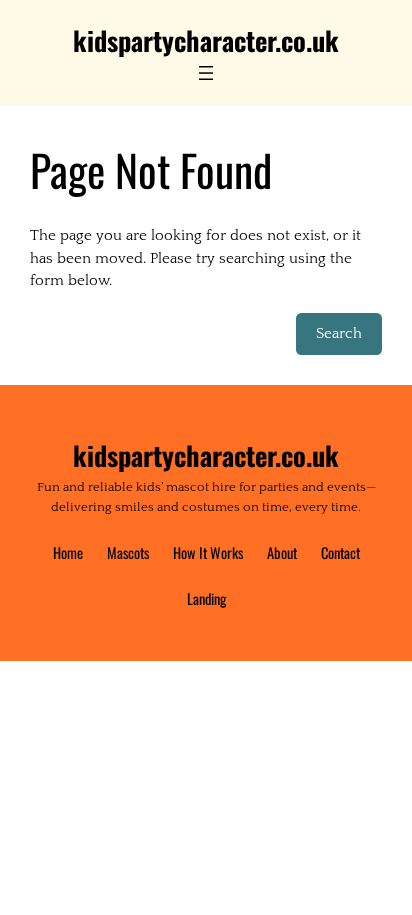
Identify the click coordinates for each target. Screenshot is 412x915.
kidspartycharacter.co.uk (206, 40)
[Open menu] (206, 73)
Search (339, 334)
